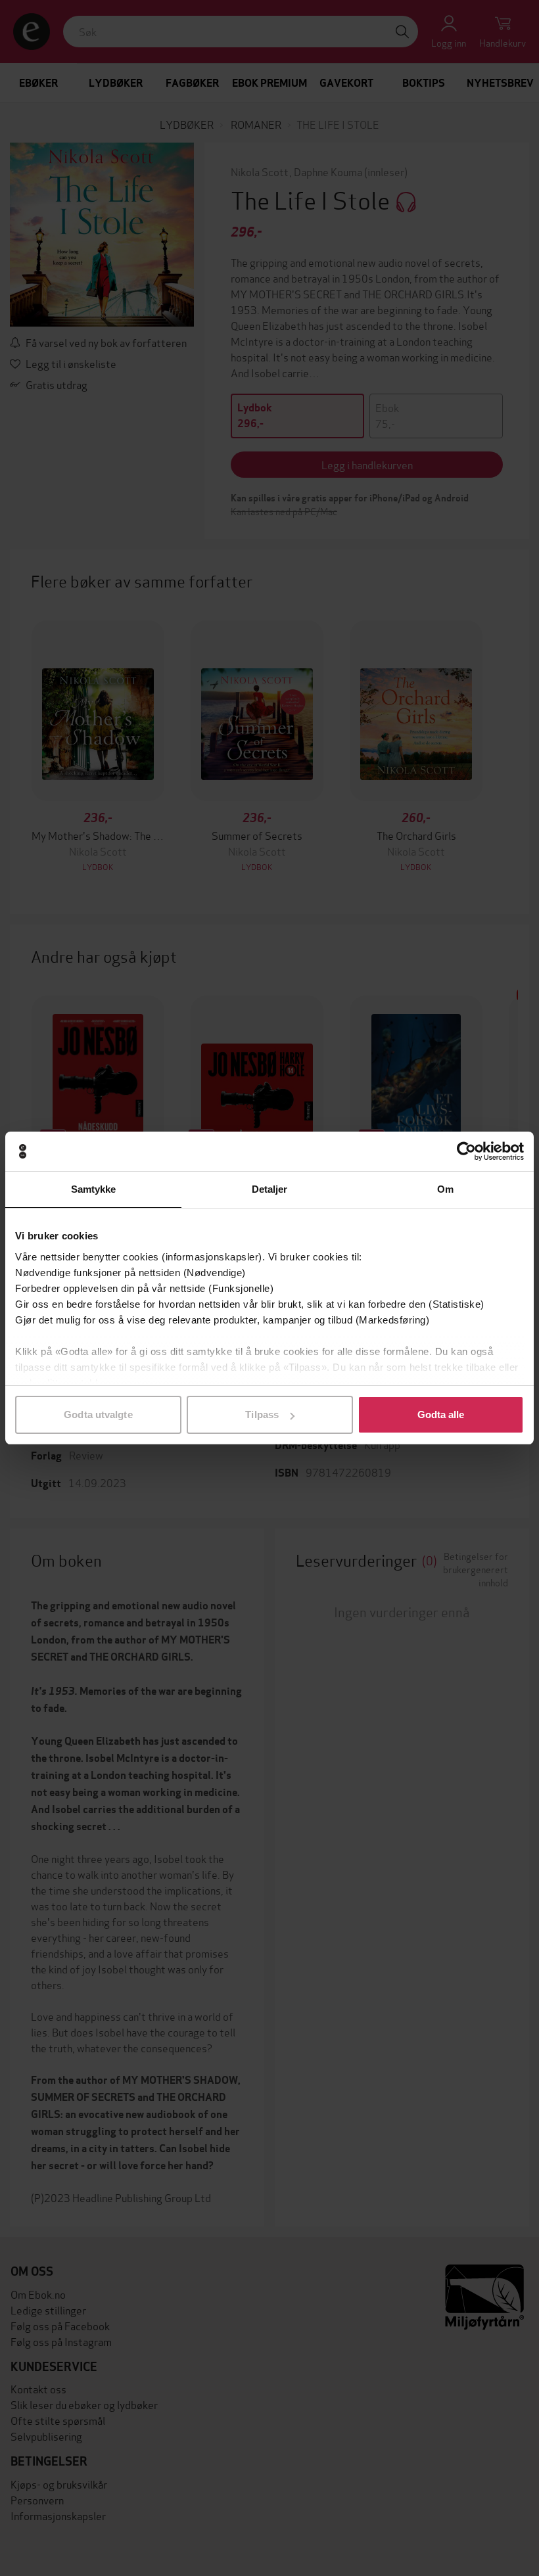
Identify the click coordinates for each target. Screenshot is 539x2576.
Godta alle (441, 1414)
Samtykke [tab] (94, 1189)
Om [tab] (445, 1189)
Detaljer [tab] (270, 1189)
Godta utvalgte (98, 1414)
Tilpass (262, 1414)
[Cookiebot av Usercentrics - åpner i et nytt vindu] (466, 1151)
